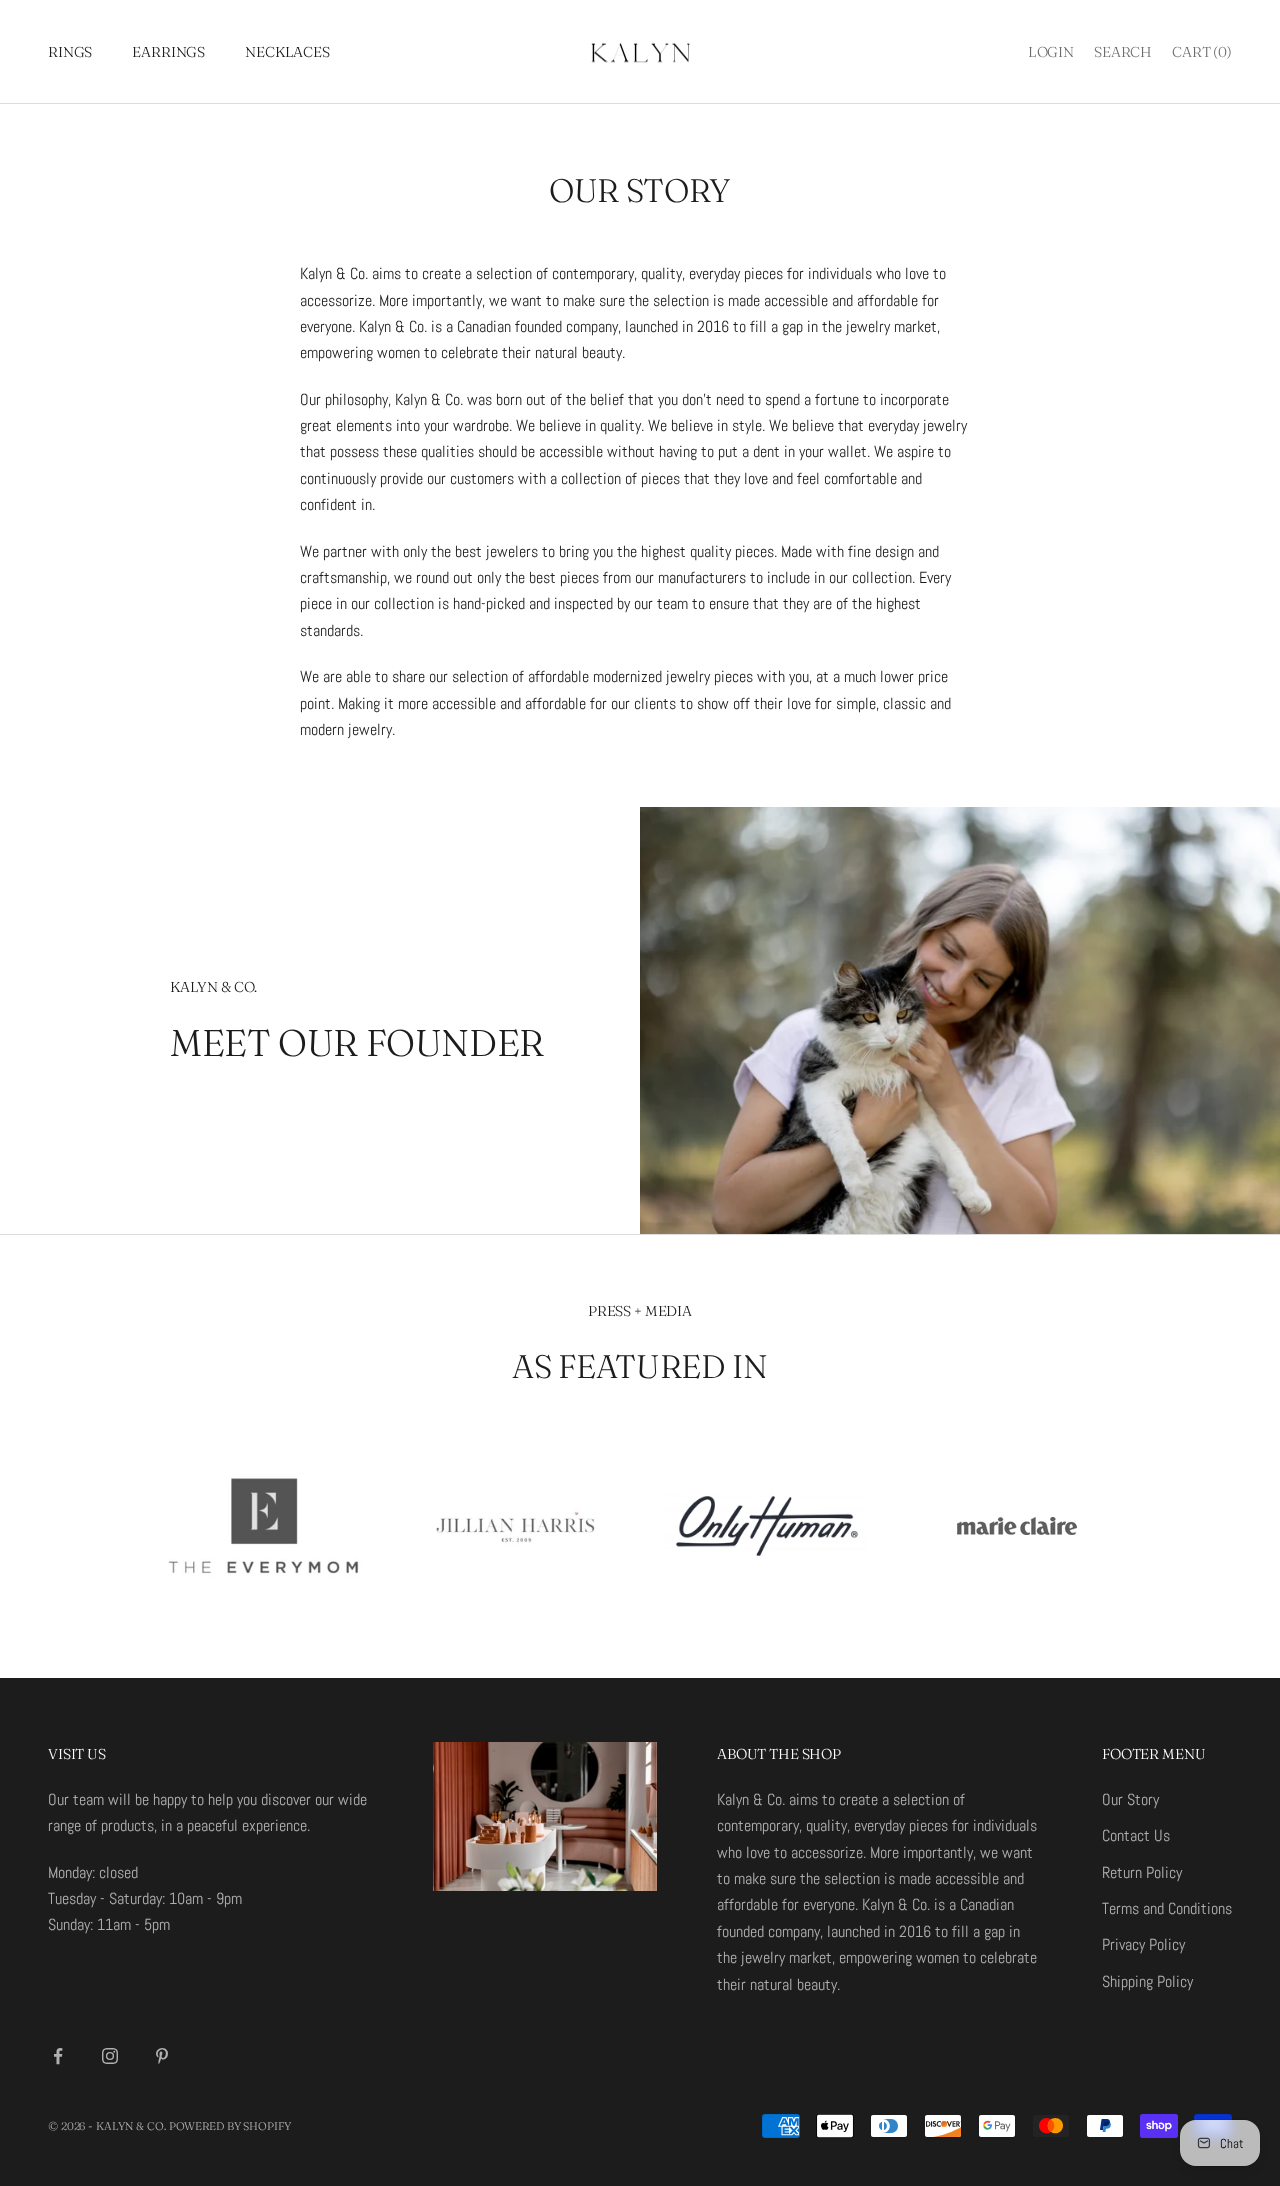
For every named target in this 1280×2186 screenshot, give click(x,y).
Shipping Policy (1147, 1981)
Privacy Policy (1143, 1944)
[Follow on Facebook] (58, 2056)
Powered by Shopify (230, 2126)
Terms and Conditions (1167, 1908)
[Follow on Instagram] (110, 2056)
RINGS (70, 52)
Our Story (1130, 1799)
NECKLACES (287, 52)
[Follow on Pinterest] (162, 2056)
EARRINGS (168, 52)
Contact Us (1136, 1835)
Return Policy (1142, 1872)
